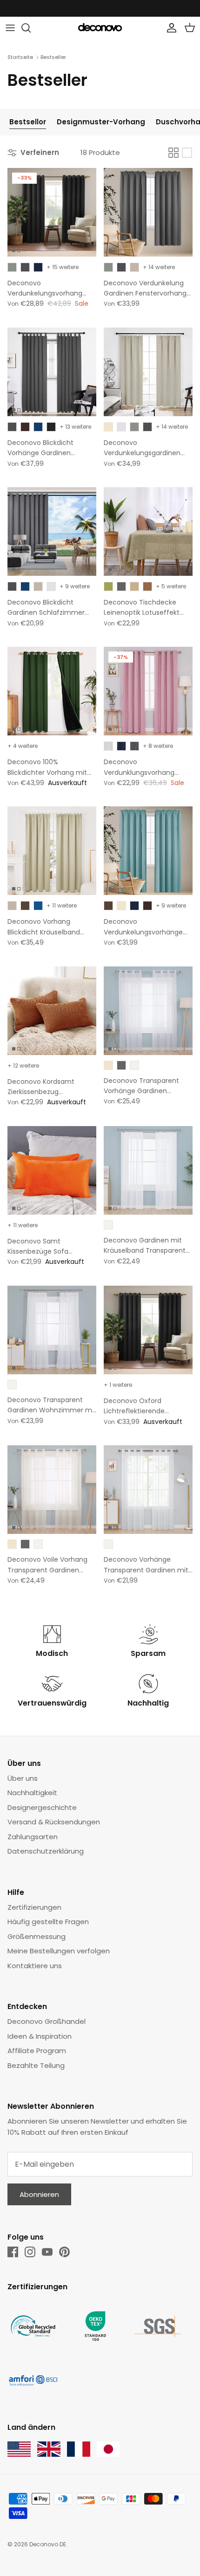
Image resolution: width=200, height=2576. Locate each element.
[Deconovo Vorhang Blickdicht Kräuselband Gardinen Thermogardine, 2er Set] (52, 851)
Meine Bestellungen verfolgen (59, 1951)
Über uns (23, 1778)
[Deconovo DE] (100, 28)
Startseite (20, 57)
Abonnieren (39, 2194)
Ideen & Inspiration (40, 2036)
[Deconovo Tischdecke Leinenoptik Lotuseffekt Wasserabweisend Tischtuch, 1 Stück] (148, 531)
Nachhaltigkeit (32, 1793)
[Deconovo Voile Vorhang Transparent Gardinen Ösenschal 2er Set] (52, 1490)
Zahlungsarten (33, 1837)
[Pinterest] (64, 2252)
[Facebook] (13, 2252)
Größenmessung (37, 1936)
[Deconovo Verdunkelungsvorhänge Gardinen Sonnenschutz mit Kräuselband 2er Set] (148, 851)
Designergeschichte (42, 1807)
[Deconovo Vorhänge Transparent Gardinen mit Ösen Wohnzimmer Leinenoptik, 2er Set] (148, 1490)
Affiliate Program (37, 2051)
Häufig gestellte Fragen (48, 1922)
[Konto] (169, 28)
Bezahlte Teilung (36, 2065)
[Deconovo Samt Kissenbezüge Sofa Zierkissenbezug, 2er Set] (52, 1170)
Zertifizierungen (34, 1907)
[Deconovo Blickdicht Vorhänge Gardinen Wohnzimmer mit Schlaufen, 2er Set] (52, 372)
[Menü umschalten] (10, 28)
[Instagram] (30, 2252)
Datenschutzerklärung (46, 1851)
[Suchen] (31, 28)
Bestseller (53, 57)
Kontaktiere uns (35, 1966)
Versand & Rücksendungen (54, 1822)
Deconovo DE (48, 2544)
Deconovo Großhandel (47, 2021)
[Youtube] (47, 2252)
